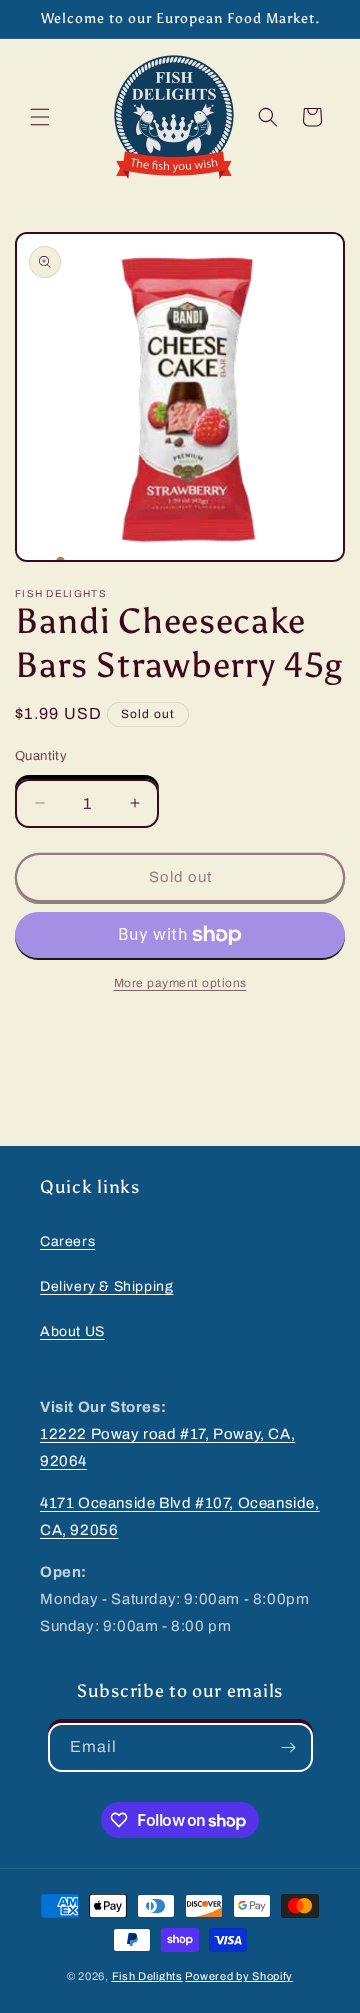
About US (72, 1331)
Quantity (41, 756)
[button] (40, 117)
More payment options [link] (180, 983)
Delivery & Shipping (106, 1286)
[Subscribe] (289, 1747)
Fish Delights (147, 1976)
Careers (67, 1241)
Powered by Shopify (239, 1976)
